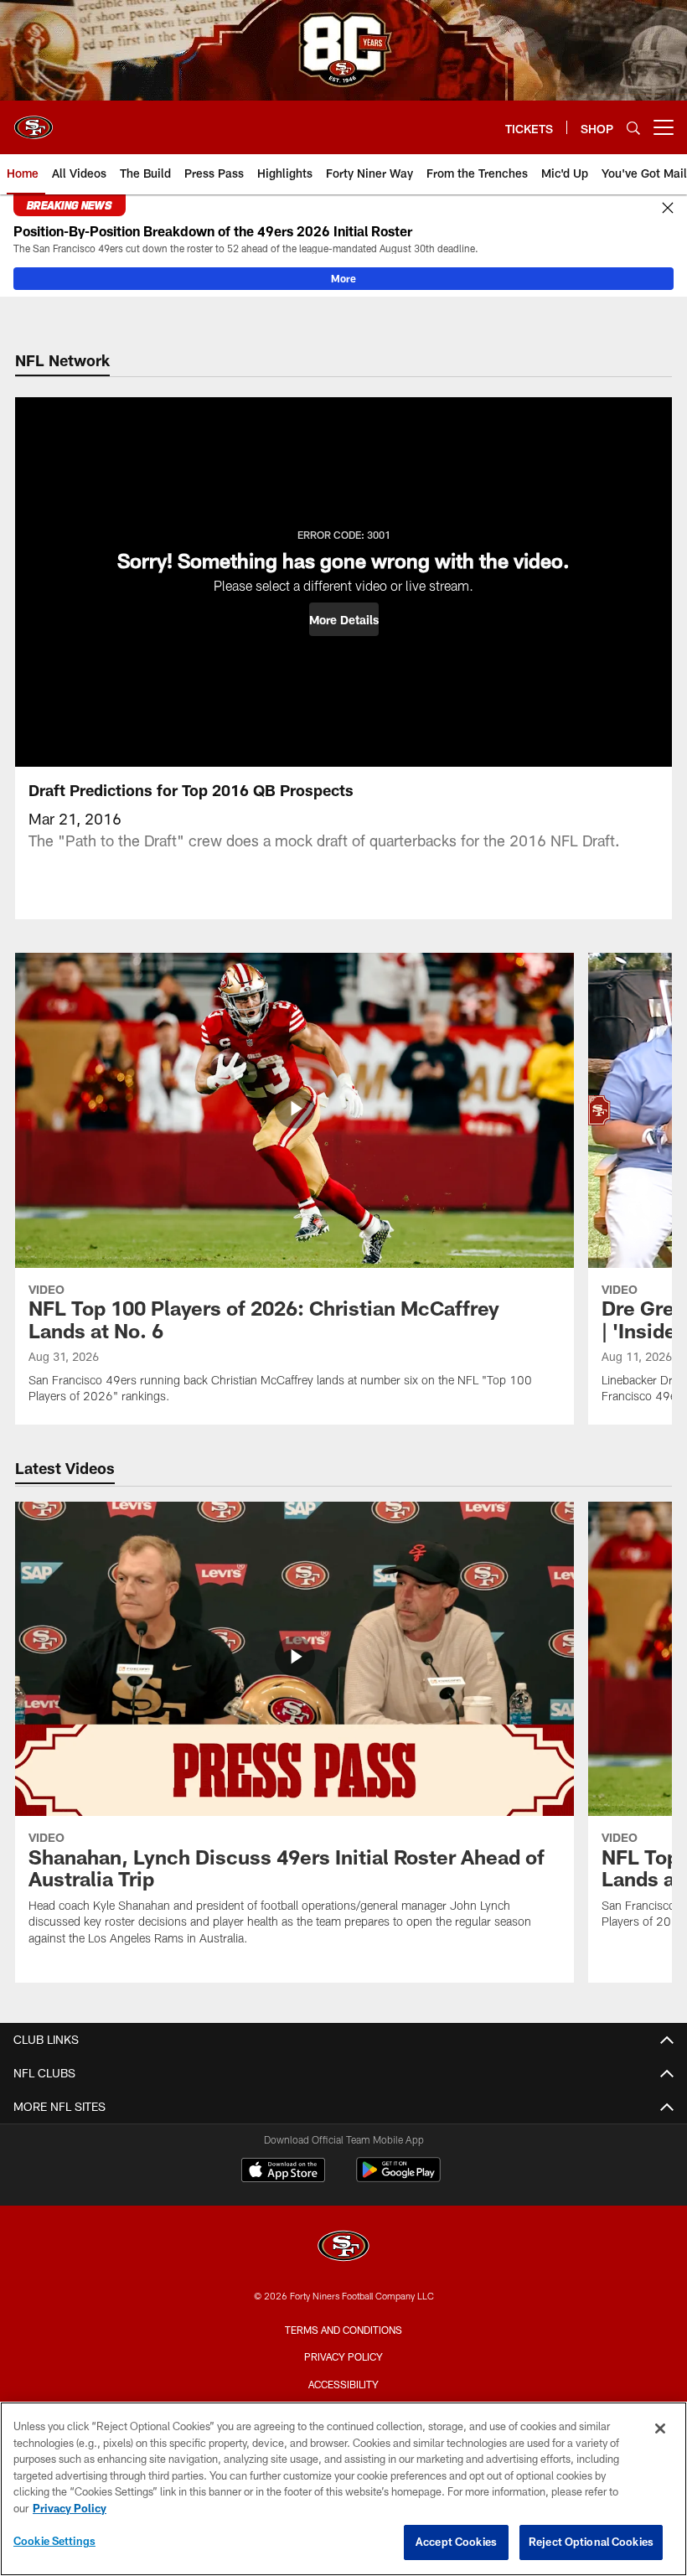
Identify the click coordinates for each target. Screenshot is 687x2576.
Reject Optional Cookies (591, 2542)
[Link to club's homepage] (34, 121)
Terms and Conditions (343, 2330)
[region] (343, 2489)
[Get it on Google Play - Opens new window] (398, 2178)
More (343, 278)
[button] (344, 619)
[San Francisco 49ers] (343, 2248)
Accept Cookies (456, 2542)
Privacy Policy (343, 2356)
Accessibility (343, 2384)
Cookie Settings (54, 2541)
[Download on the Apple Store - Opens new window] (283, 2172)
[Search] (633, 128)
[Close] (668, 209)
